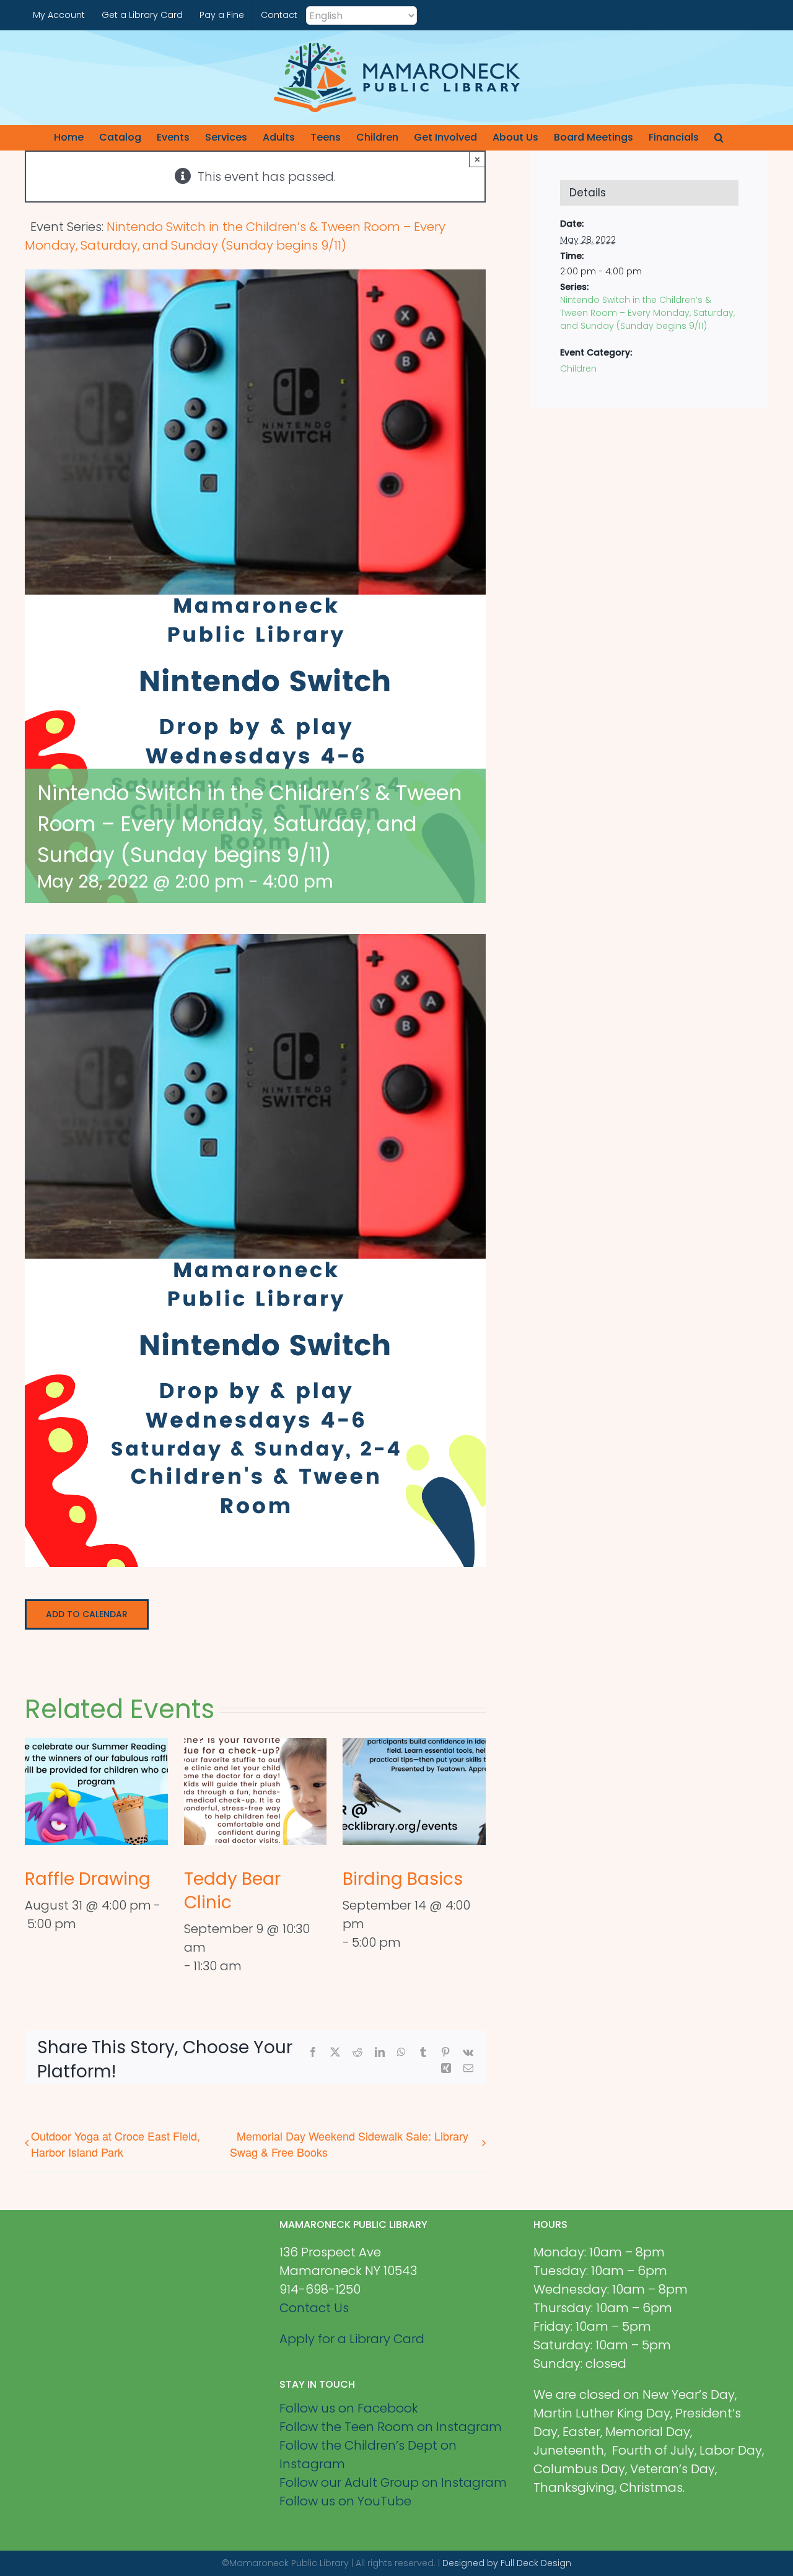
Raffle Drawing (88, 1879)
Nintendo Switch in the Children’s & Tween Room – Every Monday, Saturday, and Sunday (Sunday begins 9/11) (647, 313)
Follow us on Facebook (349, 2408)
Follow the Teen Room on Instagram (391, 2427)
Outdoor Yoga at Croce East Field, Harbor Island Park (116, 2144)
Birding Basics (403, 1879)
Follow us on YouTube (345, 2501)
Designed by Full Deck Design (507, 2563)
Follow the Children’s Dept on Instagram (368, 2455)
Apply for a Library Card (352, 2339)
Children (578, 369)
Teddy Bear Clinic (232, 1891)
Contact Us (314, 2308)
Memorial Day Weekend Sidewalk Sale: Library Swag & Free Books (349, 2144)
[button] (719, 138)
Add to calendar (87, 1614)
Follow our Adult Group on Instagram (393, 2482)
